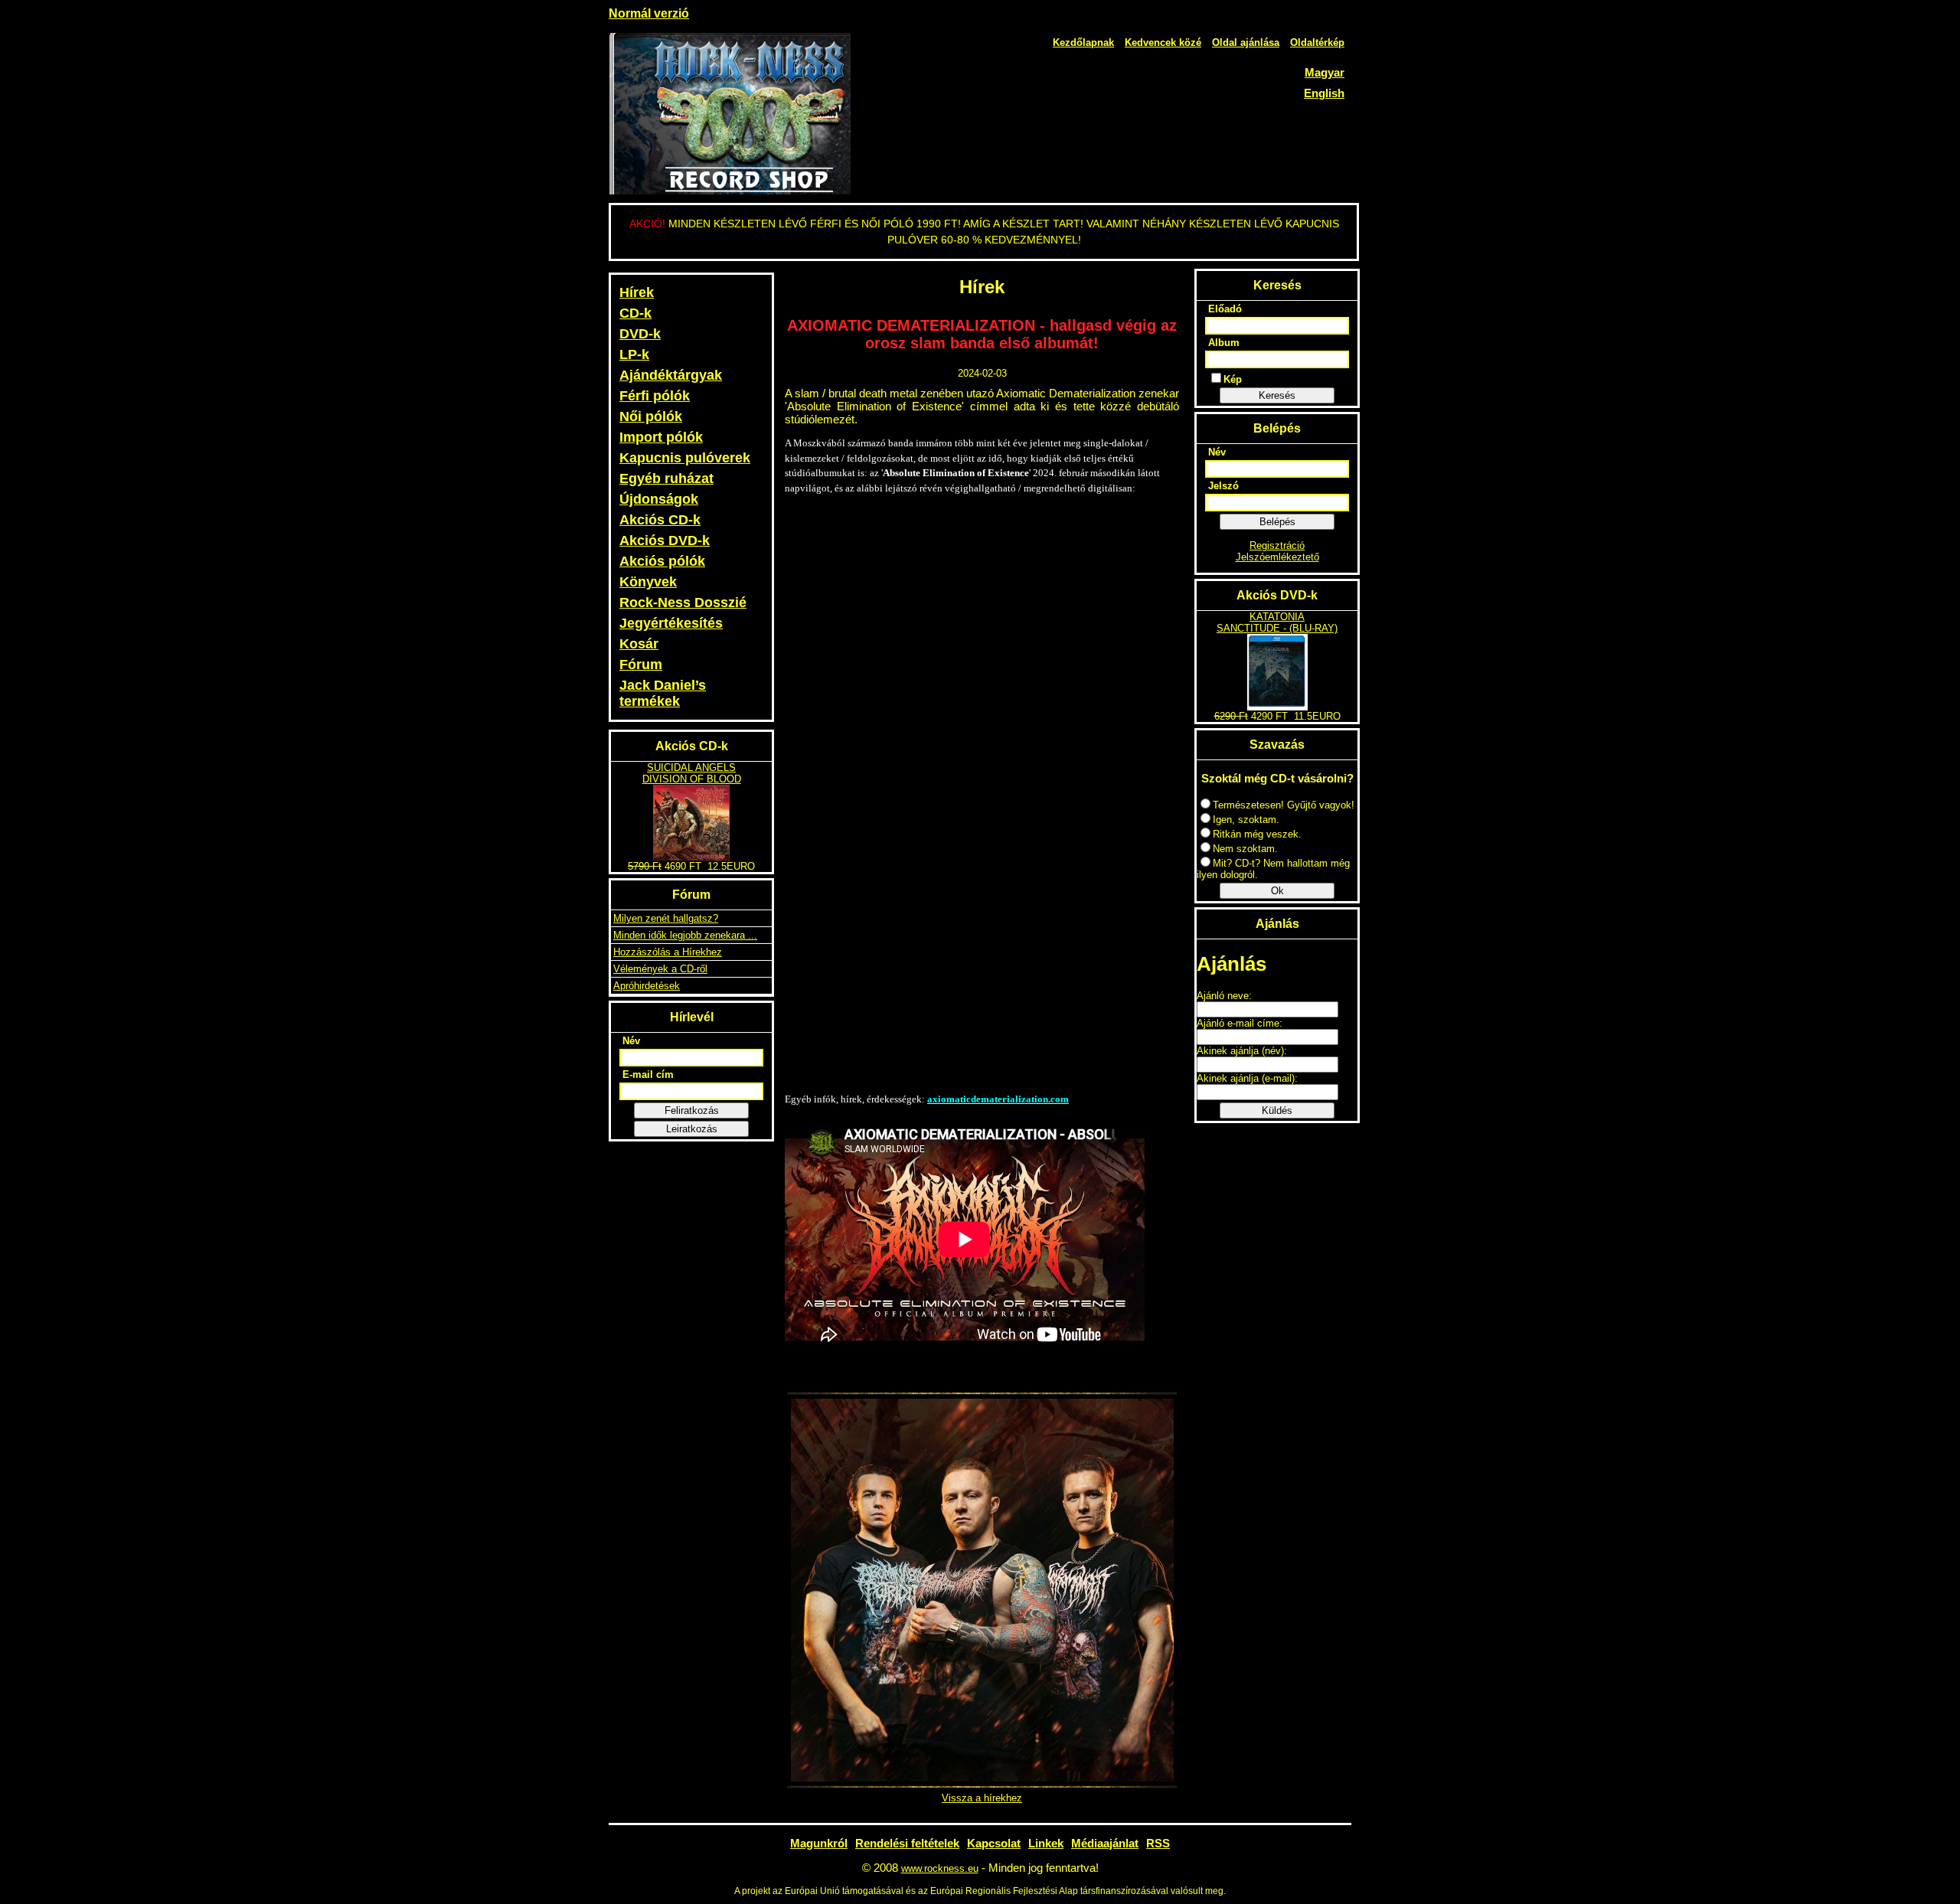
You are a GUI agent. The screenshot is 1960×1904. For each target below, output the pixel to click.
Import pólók (661, 437)
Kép (1233, 379)
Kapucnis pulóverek (685, 458)
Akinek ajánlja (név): (1242, 1051)
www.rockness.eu (940, 1868)
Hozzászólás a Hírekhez (668, 952)
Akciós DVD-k (665, 541)
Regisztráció (1277, 545)
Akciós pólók (662, 561)
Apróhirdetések (647, 986)
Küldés (1277, 1110)
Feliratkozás (692, 1110)
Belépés (1277, 522)
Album (1224, 343)
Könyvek (648, 582)
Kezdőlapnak (1083, 42)
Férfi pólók (655, 396)
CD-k (635, 313)
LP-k (634, 354)
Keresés (1277, 395)
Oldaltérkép (1317, 42)
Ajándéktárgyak (671, 375)
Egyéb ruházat (666, 478)
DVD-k (640, 334)
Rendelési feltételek (907, 1843)
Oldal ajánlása (1246, 42)
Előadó (1225, 309)
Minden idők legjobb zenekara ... (685, 935)
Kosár (639, 644)
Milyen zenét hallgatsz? (666, 918)
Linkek (1046, 1843)
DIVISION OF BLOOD (692, 779)
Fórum (641, 665)
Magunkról (819, 1843)
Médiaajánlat (1105, 1843)
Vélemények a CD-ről (660, 969)
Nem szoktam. (1245, 849)
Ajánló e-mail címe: (1240, 1023)
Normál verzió (649, 13)
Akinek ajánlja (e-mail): (1247, 1078)
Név (631, 1041)
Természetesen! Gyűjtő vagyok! (1284, 805)
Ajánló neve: (1224, 996)
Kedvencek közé (1163, 42)
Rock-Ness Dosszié (683, 603)
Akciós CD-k (660, 520)
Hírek (637, 292)
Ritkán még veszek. (1257, 834)
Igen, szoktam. (1246, 820)
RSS (1158, 1843)
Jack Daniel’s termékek (663, 693)
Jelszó (1223, 486)
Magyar (1325, 72)
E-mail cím (648, 1074)
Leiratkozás (692, 1129)
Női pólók (651, 416)
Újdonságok (659, 499)
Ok (1277, 891)
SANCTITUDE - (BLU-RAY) (1277, 628)
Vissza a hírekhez (982, 1798)
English (1324, 93)
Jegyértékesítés (671, 623)
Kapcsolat (994, 1843)
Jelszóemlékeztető (1277, 557)
